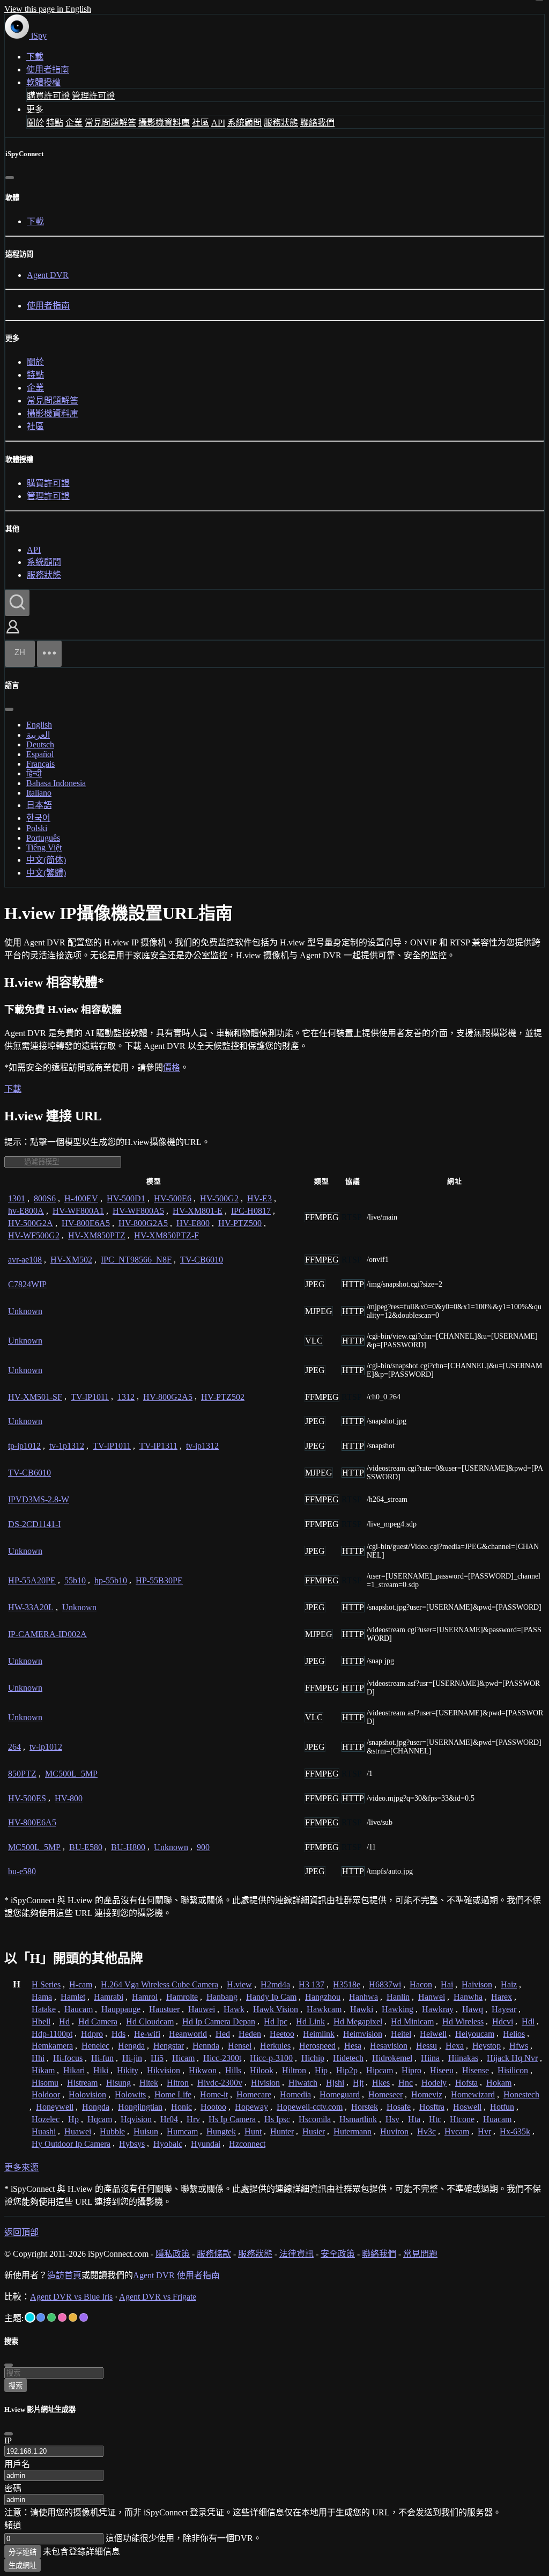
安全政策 (338, 2254)
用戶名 (17, 2464)
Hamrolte (182, 1997)
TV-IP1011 (90, 1397)
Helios (514, 2034)
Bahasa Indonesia (56, 783)
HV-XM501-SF (35, 1397)
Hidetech (348, 2058)
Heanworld (188, 2034)
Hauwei (202, 2009)
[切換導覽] (49, 654)
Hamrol (145, 1997)
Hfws (519, 2046)
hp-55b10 (111, 1580)
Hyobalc (168, 2144)
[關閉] (10, 178)
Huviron (394, 2131)
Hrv (193, 2119)
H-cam (81, 1984)
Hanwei (432, 1997)
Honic (181, 2107)
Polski (37, 828)
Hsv (392, 2119)
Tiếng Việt (44, 847)
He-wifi (147, 2034)
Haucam (79, 2009)
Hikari (74, 2070)
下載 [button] (13, 1089)
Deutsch (40, 744)
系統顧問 (244, 123)
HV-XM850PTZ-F (166, 1235)
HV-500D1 (126, 1198)
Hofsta (466, 2083)
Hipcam (380, 2070)
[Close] (9, 2434)
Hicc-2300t (222, 2058)
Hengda (131, 2046)
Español (40, 754)
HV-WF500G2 (34, 1235)
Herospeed (317, 2046)
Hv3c (426, 2131)
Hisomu (45, 2083)
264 (14, 1747)
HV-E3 (259, 1198)
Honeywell (55, 2107)
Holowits (130, 2094)
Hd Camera (98, 2021)
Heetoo (282, 2034)
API (218, 123)
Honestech (521, 2094)
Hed (223, 2034)
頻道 (13, 2525)
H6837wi (385, 1984)
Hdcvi (503, 2021)
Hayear (504, 2009)
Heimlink (319, 2034)
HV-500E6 (173, 1198)
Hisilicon (513, 2070)
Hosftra (432, 2107)
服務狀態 (281, 123)
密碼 (13, 2488)
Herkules (275, 2046)
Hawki (362, 2009)
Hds (118, 2034)
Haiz (509, 1984)
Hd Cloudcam (150, 2021)
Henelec (95, 2046)
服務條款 (214, 2254)
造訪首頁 (64, 2275)
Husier (314, 2131)
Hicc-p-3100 (271, 2058)
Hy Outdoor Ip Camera (71, 2144)
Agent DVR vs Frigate (158, 2297)
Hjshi (335, 2083)
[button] (13, 634)
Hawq (473, 2009)
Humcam (182, 2131)
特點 (55, 123)
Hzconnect (247, 2144)
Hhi (38, 2058)
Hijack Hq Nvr (512, 2058)
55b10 (75, 1580)
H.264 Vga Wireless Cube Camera (159, 1984)
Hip (321, 2070)
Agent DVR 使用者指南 (176, 2275)
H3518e (347, 1984)
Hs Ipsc (277, 2119)
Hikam (43, 2070)
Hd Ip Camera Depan (219, 2021)
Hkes (381, 2083)
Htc (435, 2119)
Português (43, 838)
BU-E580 (86, 1847)
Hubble (112, 2131)
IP (8, 2441)
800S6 (45, 1198)
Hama (42, 1997)
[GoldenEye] (73, 2317)
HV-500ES (27, 1798)
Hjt (358, 2083)
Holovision (87, 2094)
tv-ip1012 (46, 1747)
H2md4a (275, 1984)
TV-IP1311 (158, 1446)
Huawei (78, 2131)
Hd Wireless (463, 2021)
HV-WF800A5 (138, 1211)
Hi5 (157, 2058)
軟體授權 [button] (43, 82)
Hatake (44, 2009)
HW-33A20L (31, 1607)
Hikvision (164, 2070)
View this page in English (48, 9)
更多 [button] (35, 109)
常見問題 (420, 2254)
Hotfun (502, 2107)
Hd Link (310, 2021)
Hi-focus (68, 2058)
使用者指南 (48, 69)
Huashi (44, 2131)
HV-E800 (193, 1223)
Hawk (234, 2009)
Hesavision (389, 2046)
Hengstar (169, 2046)
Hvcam (457, 2131)
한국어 (38, 818)
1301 (17, 1198)
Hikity (128, 2070)
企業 (74, 123)
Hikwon (203, 2070)
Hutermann (353, 2131)
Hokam (499, 2083)
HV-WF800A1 (78, 1211)
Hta (414, 2119)
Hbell (41, 2021)
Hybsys (132, 2144)
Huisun (146, 2131)
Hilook (262, 2070)
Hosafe (399, 2107)
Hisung (118, 2083)
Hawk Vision (276, 2009)
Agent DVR (48, 275)
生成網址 (23, 2566)
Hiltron (294, 2070)
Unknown (25, 1311)
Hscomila (315, 2119)
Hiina (430, 2058)
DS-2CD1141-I (34, 1524)
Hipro (411, 2070)
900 (203, 1847)
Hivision (265, 2083)
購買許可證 (48, 96)
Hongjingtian (140, 2107)
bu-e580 (22, 1871)
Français (40, 764)
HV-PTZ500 (240, 1223)
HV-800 (69, 1798)
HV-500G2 (219, 1198)
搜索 (16, 2386)
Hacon (421, 1984)
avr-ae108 (25, 1260)
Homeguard (340, 2094)
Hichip (313, 2058)
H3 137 (311, 1984)
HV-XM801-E (198, 1211)
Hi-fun (102, 2058)
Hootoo (213, 2107)
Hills (233, 2070)
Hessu (426, 2046)
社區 (201, 123)
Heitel (401, 2034)
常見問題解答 (110, 123)
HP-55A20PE (32, 1580)
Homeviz (427, 2094)
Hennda (206, 2046)
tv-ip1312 (202, 1446)
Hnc (406, 2083)
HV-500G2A (31, 1223)
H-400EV (81, 1198)
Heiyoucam (475, 2034)
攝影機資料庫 (164, 123)
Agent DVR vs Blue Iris (71, 2297)
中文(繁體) (46, 873)
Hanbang (222, 1997)
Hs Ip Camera (232, 2119)
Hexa (455, 2046)
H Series (46, 1984)
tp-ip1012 (24, 1446)
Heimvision (363, 2034)
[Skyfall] (51, 2317)
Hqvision (136, 2119)
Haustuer (164, 2009)
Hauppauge (121, 2009)
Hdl (528, 2021)
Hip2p (347, 2070)
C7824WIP (27, 1284)
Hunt (253, 2131)
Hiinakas (463, 2058)
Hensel (240, 2046)
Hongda (96, 2107)
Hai (447, 1984)
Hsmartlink (358, 2119)
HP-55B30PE (159, 1580)
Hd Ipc (276, 2021)
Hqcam (100, 2119)
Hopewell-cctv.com (310, 2107)
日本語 (39, 805)
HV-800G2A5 (143, 1223)
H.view (239, 1984)
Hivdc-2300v (220, 2083)
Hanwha (468, 1997)
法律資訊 (296, 2254)
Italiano (39, 793)
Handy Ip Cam (271, 1997)
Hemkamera (52, 2046)
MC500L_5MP (71, 1774)
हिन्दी (34, 773)
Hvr (484, 2131)
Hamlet (73, 1997)
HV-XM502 (71, 1260)
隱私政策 (173, 2254)
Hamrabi (109, 1997)
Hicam (183, 2058)
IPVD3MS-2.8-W (39, 1499)
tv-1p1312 (67, 1446)
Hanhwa (363, 1997)
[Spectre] (30, 2317)
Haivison (477, 1984)
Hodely (434, 2083)
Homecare (254, 2094)
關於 (35, 123)
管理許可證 (93, 96)
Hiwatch (303, 2083)
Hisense (476, 2070)
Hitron (178, 2083)
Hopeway (251, 2107)
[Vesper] (84, 2317)
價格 (172, 1067)
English (39, 725)
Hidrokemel (392, 2058)
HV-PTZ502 (223, 1397)
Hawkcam (324, 2009)
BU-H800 (128, 1847)
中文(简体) (46, 860)
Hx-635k (515, 2131)
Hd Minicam (412, 2021)
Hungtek (221, 2131)
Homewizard (473, 2094)
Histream (82, 2083)
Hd (64, 2021)
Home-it (214, 2094)
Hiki (101, 2070)
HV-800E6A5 (86, 1223)
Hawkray (438, 2009)
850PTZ (22, 1774)
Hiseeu (442, 2070)
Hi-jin (132, 2058)
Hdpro (92, 2034)
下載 (35, 57)
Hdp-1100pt (52, 2034)
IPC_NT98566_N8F (136, 1260)
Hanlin (398, 1997)
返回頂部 (21, 2232)
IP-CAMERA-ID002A (47, 1634)
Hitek (149, 2083)
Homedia (295, 2094)
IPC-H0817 (251, 1211)
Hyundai (206, 2144)
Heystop (487, 2046)
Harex (502, 1997)
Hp (73, 2119)
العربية (38, 735)
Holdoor (46, 2094)
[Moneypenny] (62, 2317)
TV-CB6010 (202, 1260)
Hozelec (46, 2119)
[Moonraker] (41, 2317)
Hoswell (467, 2107)
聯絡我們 (317, 123)
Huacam (497, 2119)
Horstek (365, 2107)
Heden (250, 2034)
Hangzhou (323, 1997)
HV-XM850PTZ (97, 1235)
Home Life (173, 2094)
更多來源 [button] (21, 2167)
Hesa (353, 2046)
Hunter (282, 2131)
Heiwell (433, 2034)
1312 (126, 1397)
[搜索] (17, 603)
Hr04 (169, 2119)
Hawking (398, 2009)
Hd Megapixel (358, 2021)
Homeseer (385, 2094)
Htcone (462, 2119)
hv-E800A (26, 1211)
